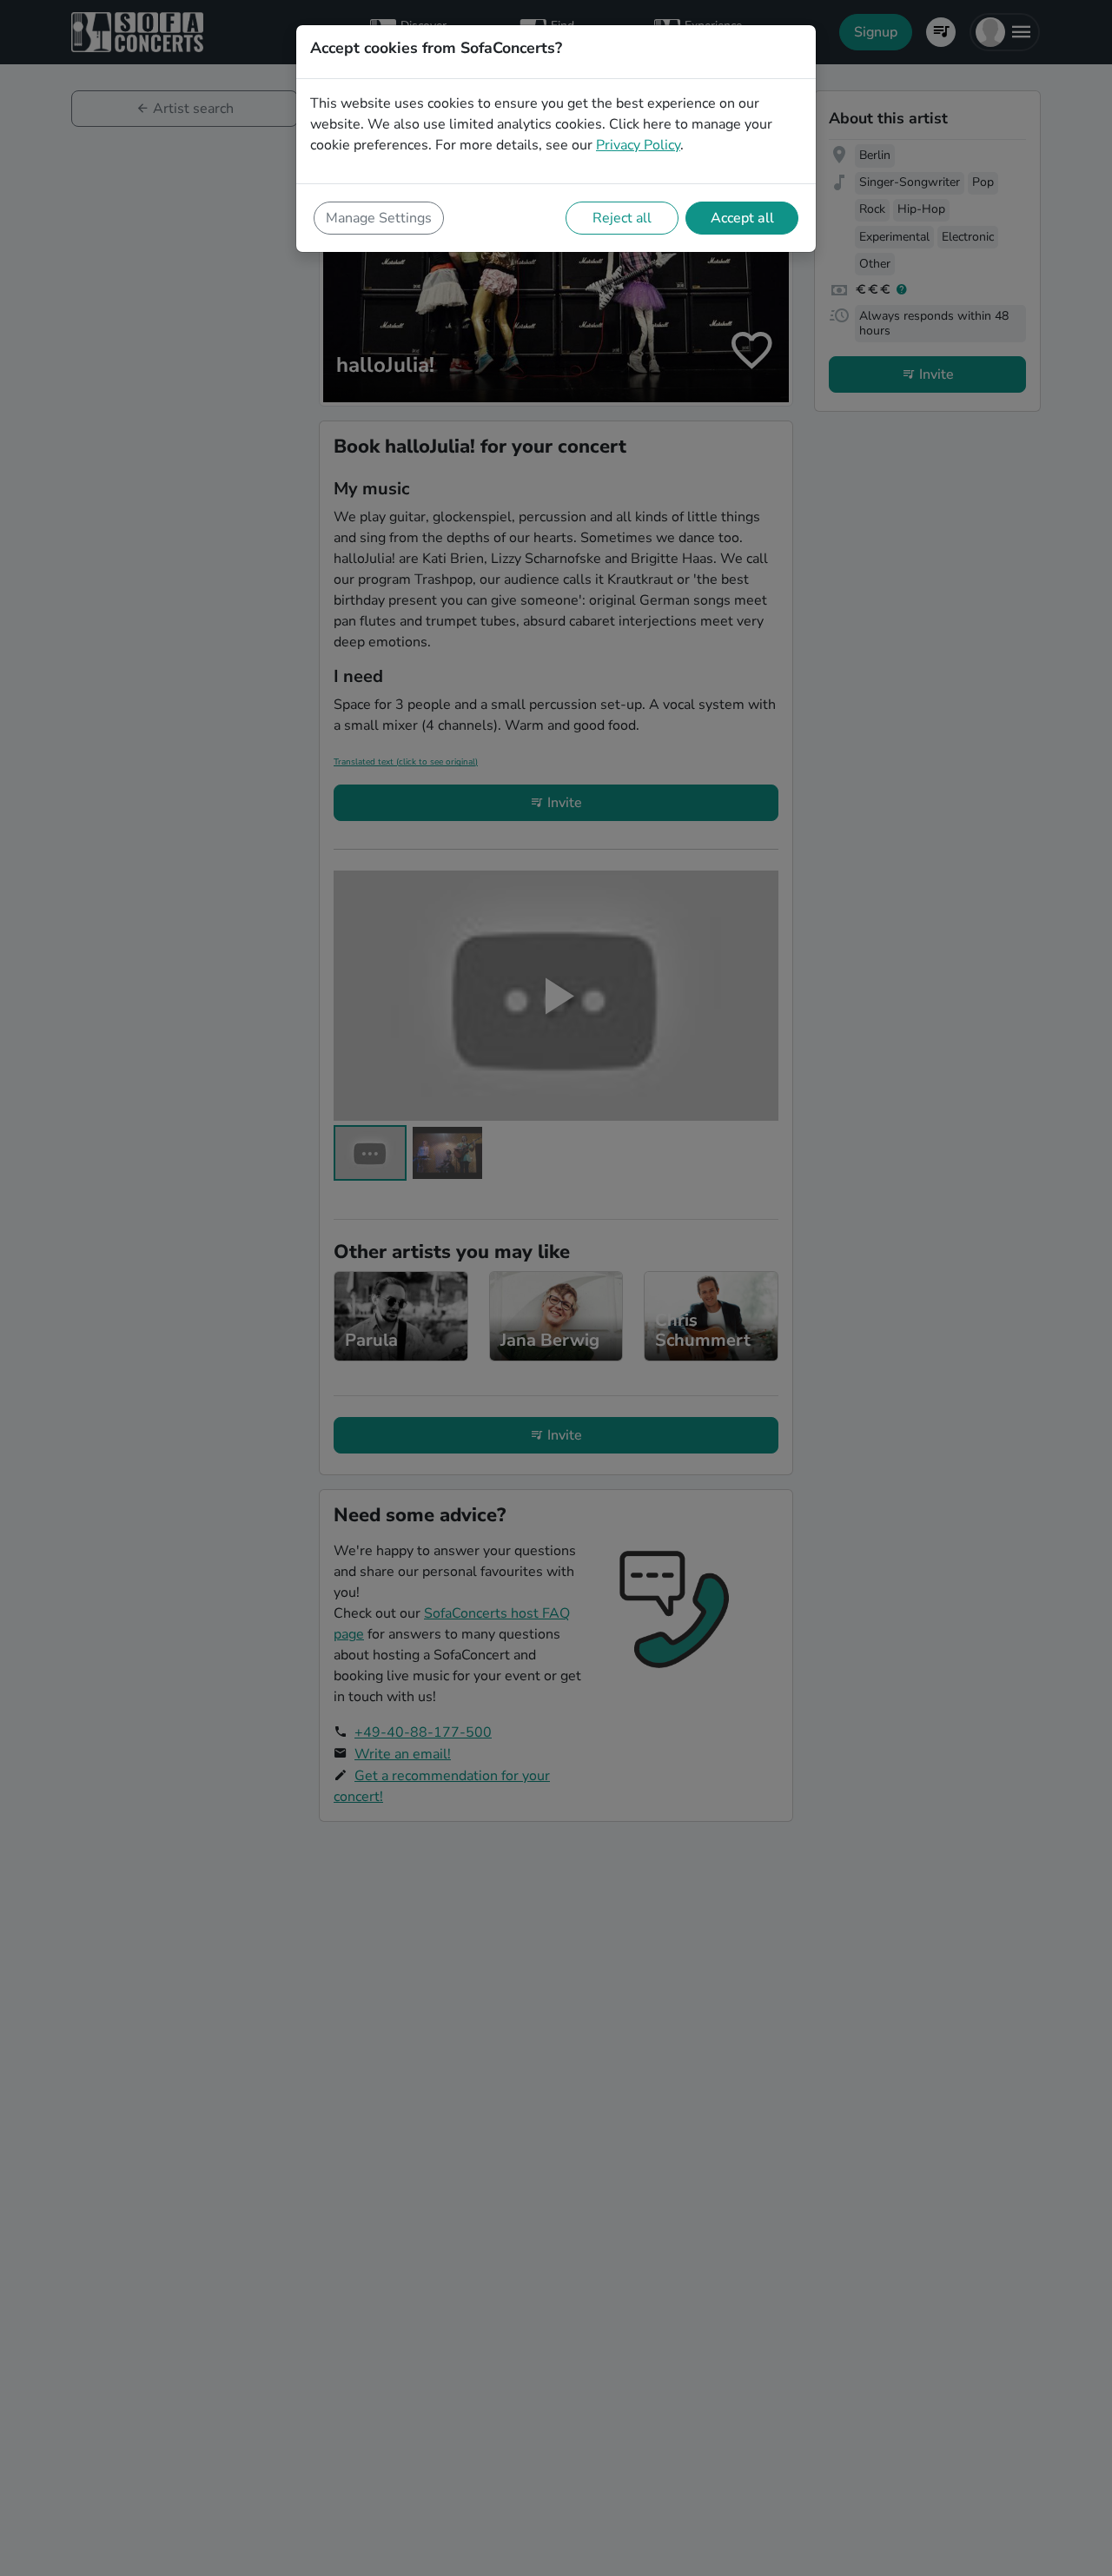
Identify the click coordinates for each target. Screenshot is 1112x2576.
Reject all (622, 218)
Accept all (742, 218)
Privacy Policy (638, 145)
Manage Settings (379, 218)
